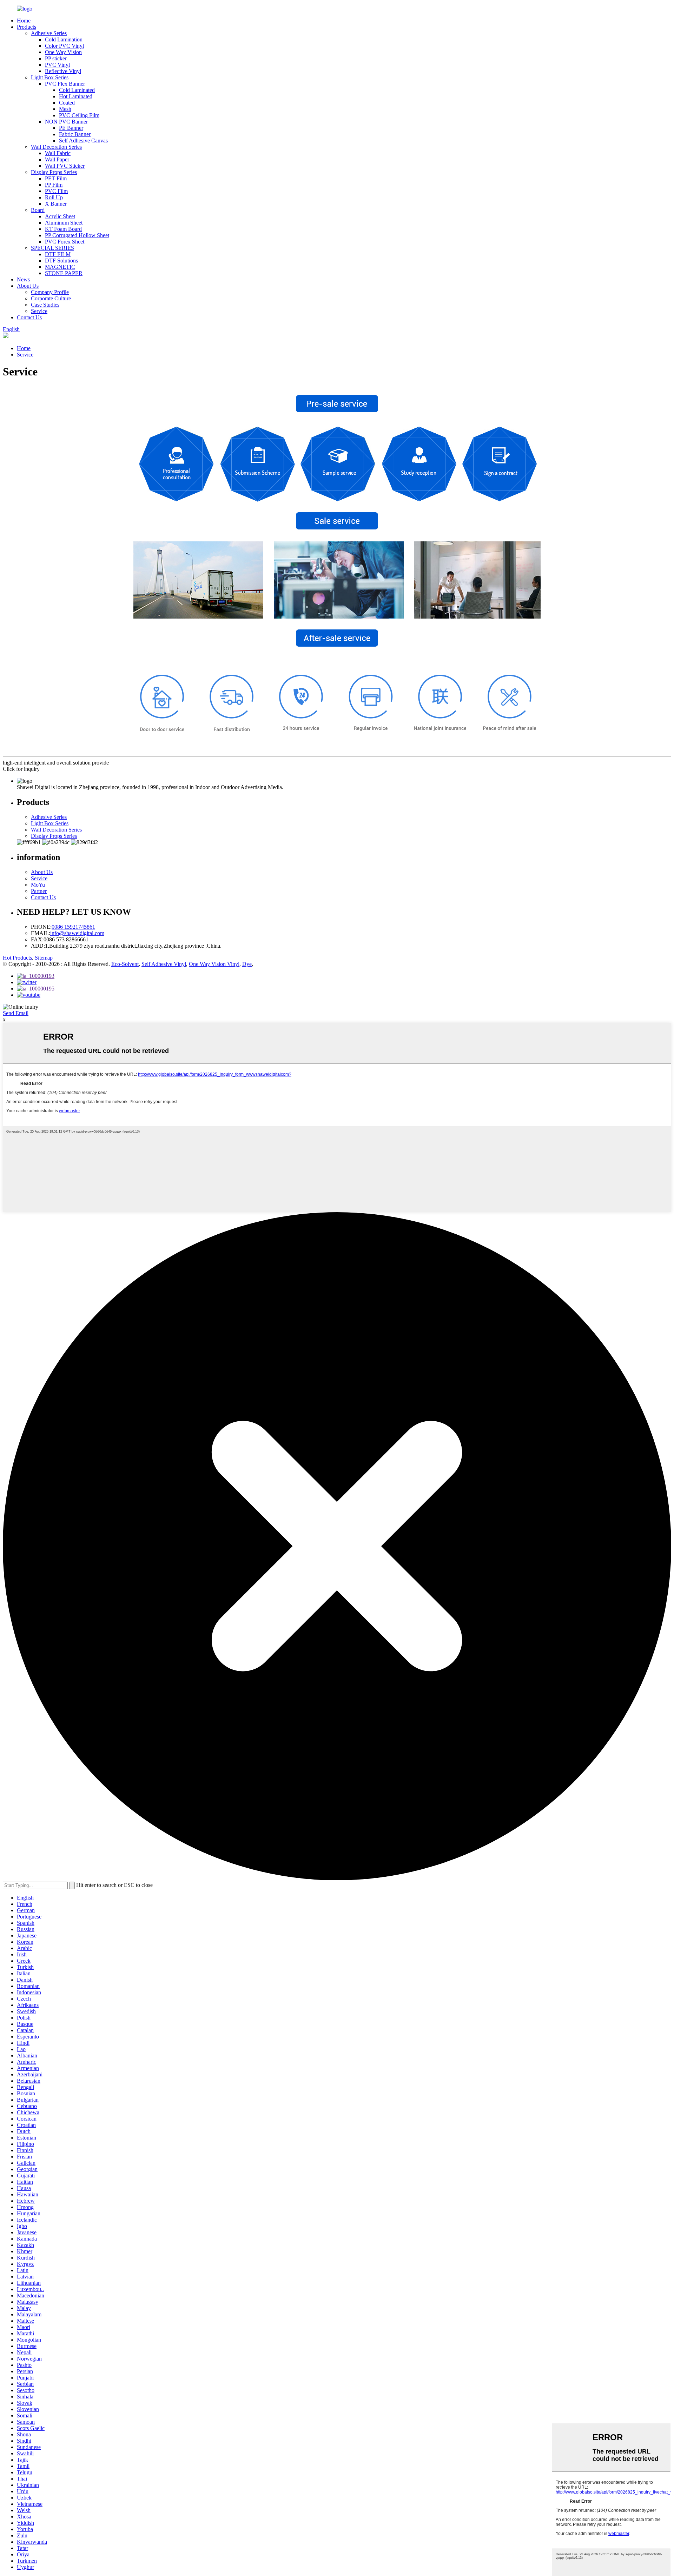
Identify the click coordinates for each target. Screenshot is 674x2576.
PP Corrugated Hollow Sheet (77, 235)
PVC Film (56, 191)
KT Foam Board (63, 229)
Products (27, 27)
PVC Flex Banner (65, 84)
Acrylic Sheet (60, 216)
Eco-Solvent (125, 964)
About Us (28, 286)
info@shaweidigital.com (77, 933)
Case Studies (45, 305)
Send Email (16, 1013)
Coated (67, 103)
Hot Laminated (76, 96)
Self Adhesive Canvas (83, 141)
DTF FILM (58, 254)
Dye (247, 964)
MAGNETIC (60, 267)
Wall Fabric (58, 153)
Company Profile (50, 292)
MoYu (38, 885)
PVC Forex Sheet (65, 242)
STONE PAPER (64, 273)
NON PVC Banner (66, 122)
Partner (39, 891)
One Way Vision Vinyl (214, 964)
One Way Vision (63, 52)
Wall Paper (57, 159)
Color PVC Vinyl (64, 46)
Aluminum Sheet (64, 223)
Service (39, 311)
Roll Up (54, 197)
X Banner (56, 204)
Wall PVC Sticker (65, 166)
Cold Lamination (64, 39)
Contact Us (29, 317)
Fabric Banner (75, 134)
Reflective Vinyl (63, 71)
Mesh (65, 109)
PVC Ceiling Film (79, 115)
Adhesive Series (49, 33)
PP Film (54, 185)
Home (24, 21)
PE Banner (71, 128)
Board (38, 210)
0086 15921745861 (73, 927)
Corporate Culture (51, 298)
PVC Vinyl (57, 65)
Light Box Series (50, 77)
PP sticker (56, 58)
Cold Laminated (77, 90)
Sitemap (44, 958)
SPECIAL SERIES (52, 248)
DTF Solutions (61, 261)
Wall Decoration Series (56, 147)
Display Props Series (54, 172)
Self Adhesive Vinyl (164, 964)
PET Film (56, 178)
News (23, 279)
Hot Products (17, 958)
